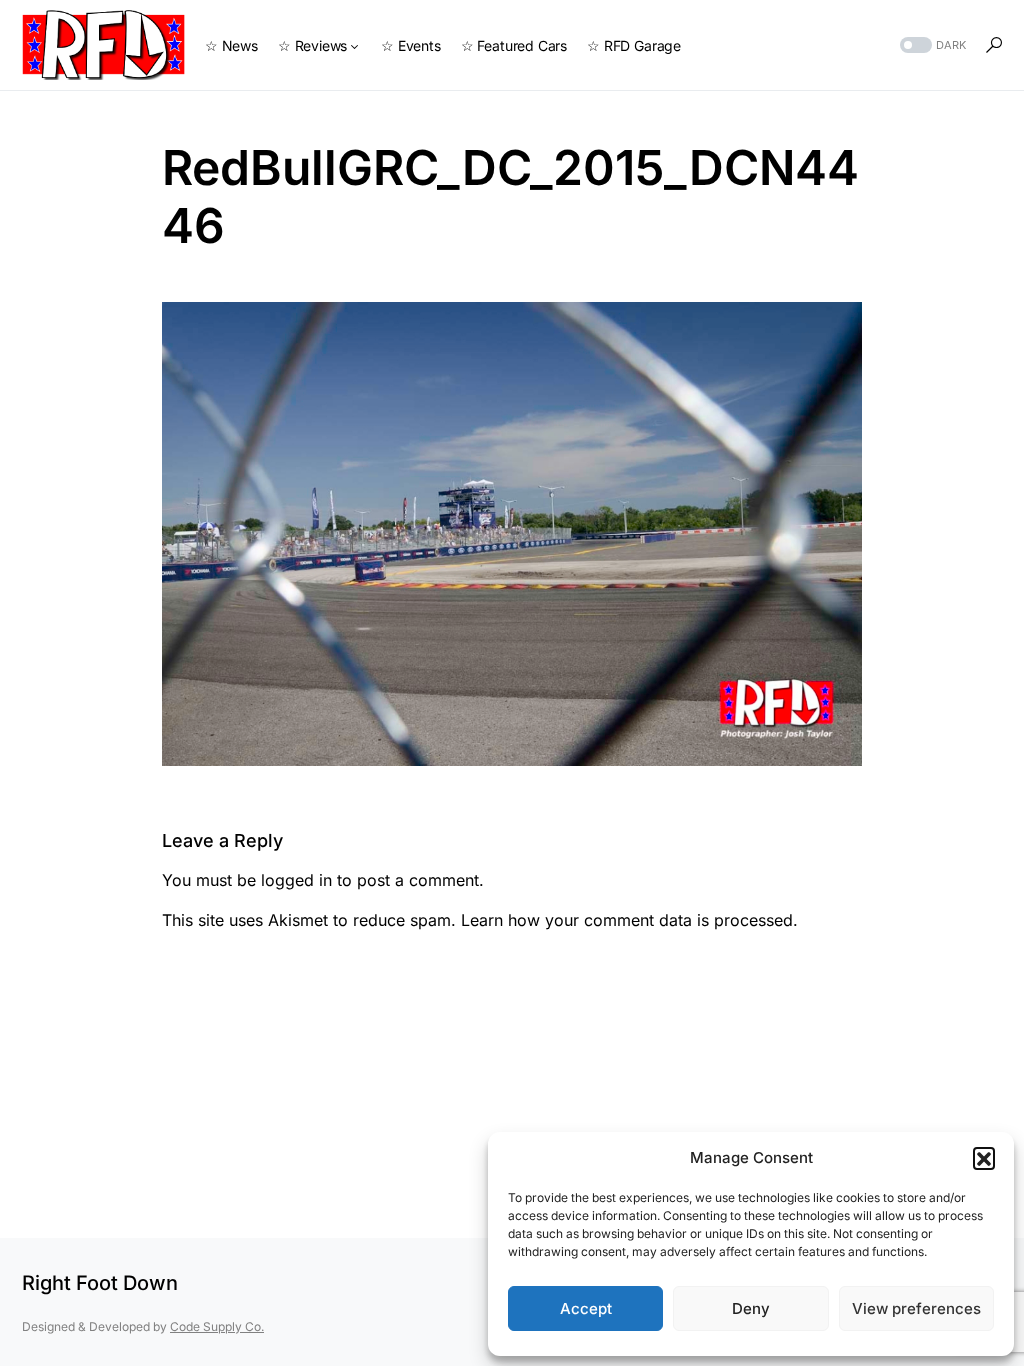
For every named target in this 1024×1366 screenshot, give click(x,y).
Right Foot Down (100, 1283)
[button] (984, 1158)
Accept (586, 1308)
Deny (751, 1308)
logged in (296, 880)
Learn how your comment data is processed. (629, 920)
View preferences (916, 1308)
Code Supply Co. (217, 1326)
